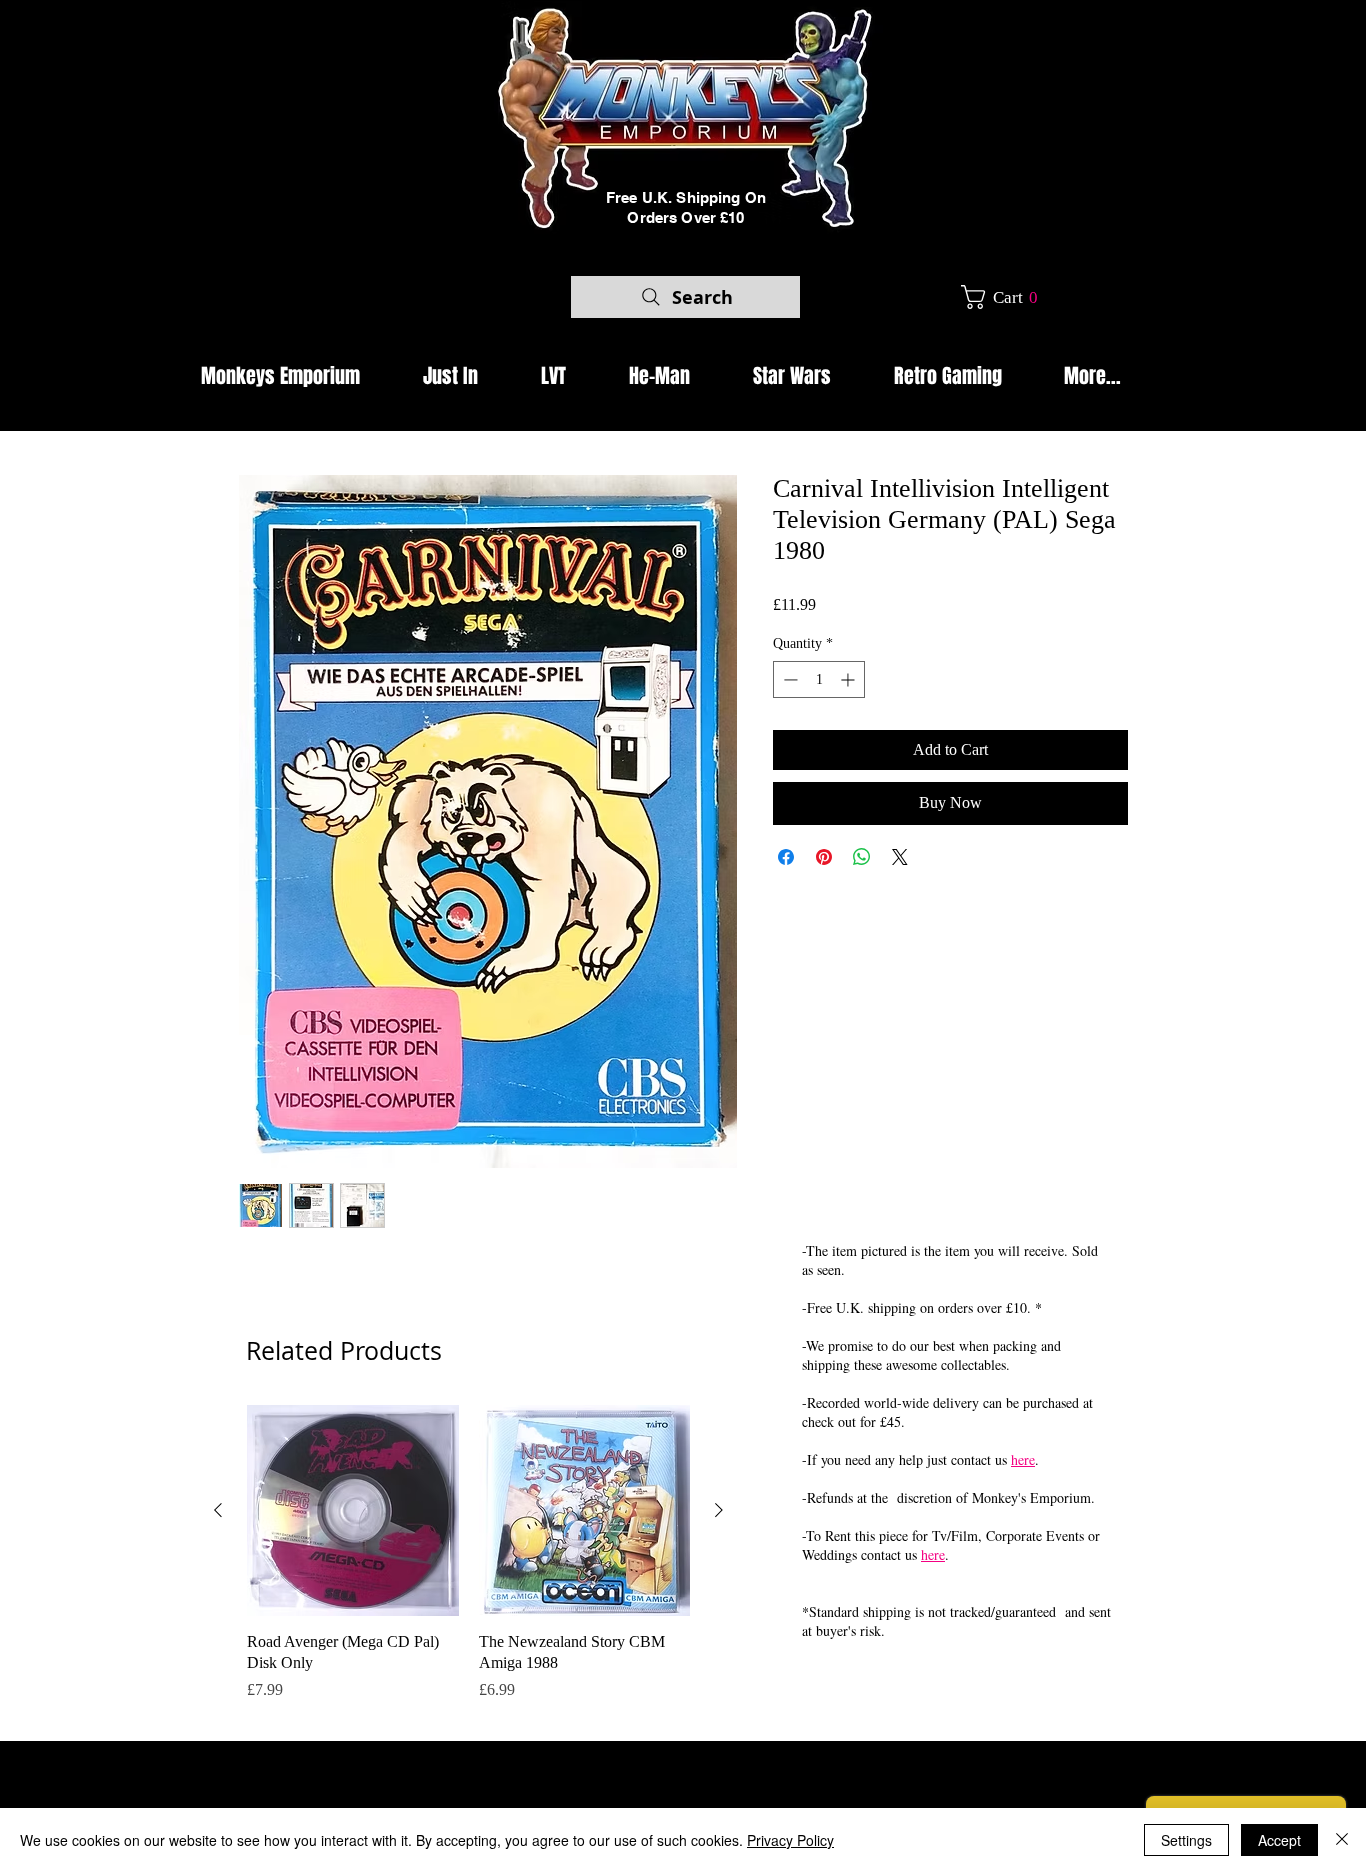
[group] (468, 1564)
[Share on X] (900, 857)
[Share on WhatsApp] (862, 857)
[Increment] (849, 679)
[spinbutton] (819, 679)
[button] (1006, 297)
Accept (1279, 1840)
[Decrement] (788, 679)
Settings (1186, 1840)
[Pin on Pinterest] (824, 857)
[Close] (1342, 1840)
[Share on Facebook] (786, 857)
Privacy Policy (790, 1840)
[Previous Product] (218, 1510)
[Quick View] (353, 1511)
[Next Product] (719, 1510)
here (1023, 1459)
